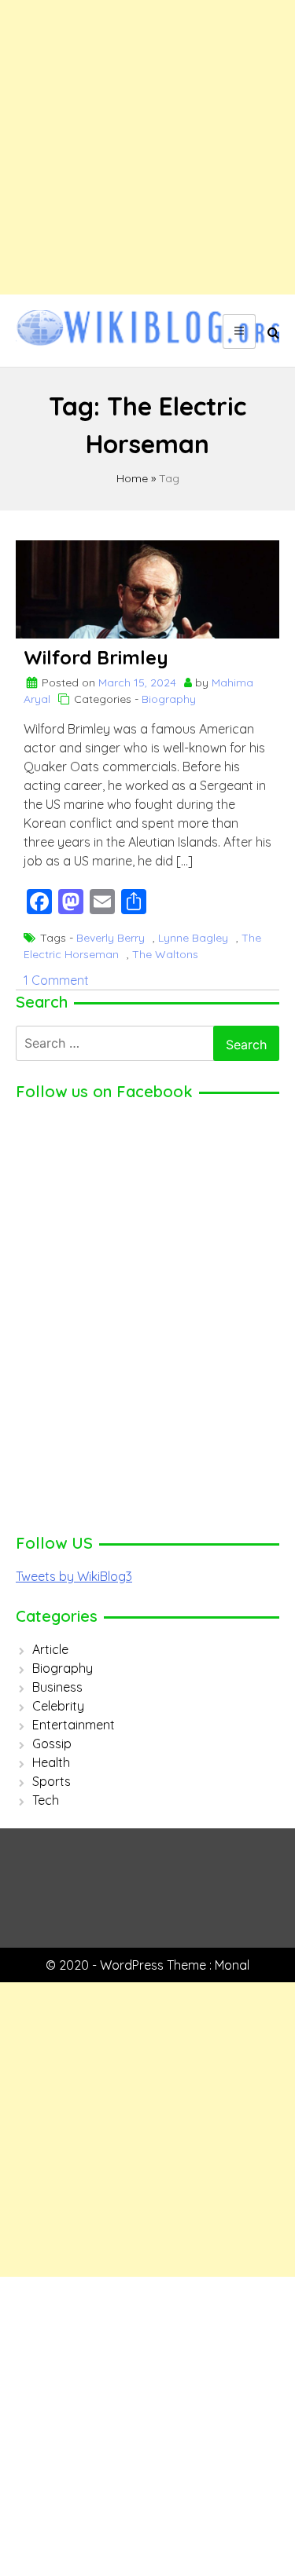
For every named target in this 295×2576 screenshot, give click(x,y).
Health (51, 1762)
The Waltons (165, 954)
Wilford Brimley (96, 657)
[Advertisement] (147, 147)
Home (132, 478)
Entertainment (74, 1725)
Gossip (52, 1744)
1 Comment (56, 980)
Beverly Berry (111, 938)
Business (57, 1687)
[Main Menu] (239, 331)
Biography (169, 699)
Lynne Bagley (193, 938)
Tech (46, 1800)
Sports (52, 1781)
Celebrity (58, 1706)
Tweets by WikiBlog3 (74, 1576)
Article (50, 1649)
